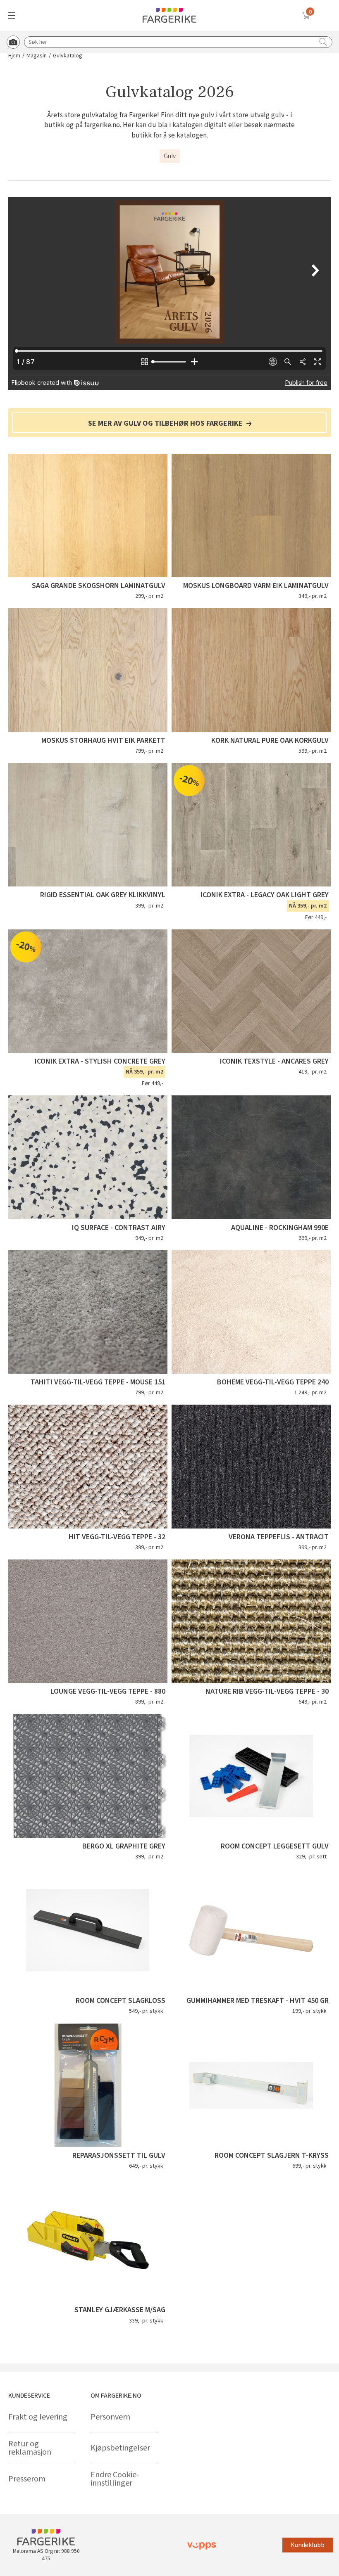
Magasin (37, 56)
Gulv (170, 156)
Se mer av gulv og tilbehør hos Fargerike (166, 424)
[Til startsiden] (169, 15)
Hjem (14, 56)
